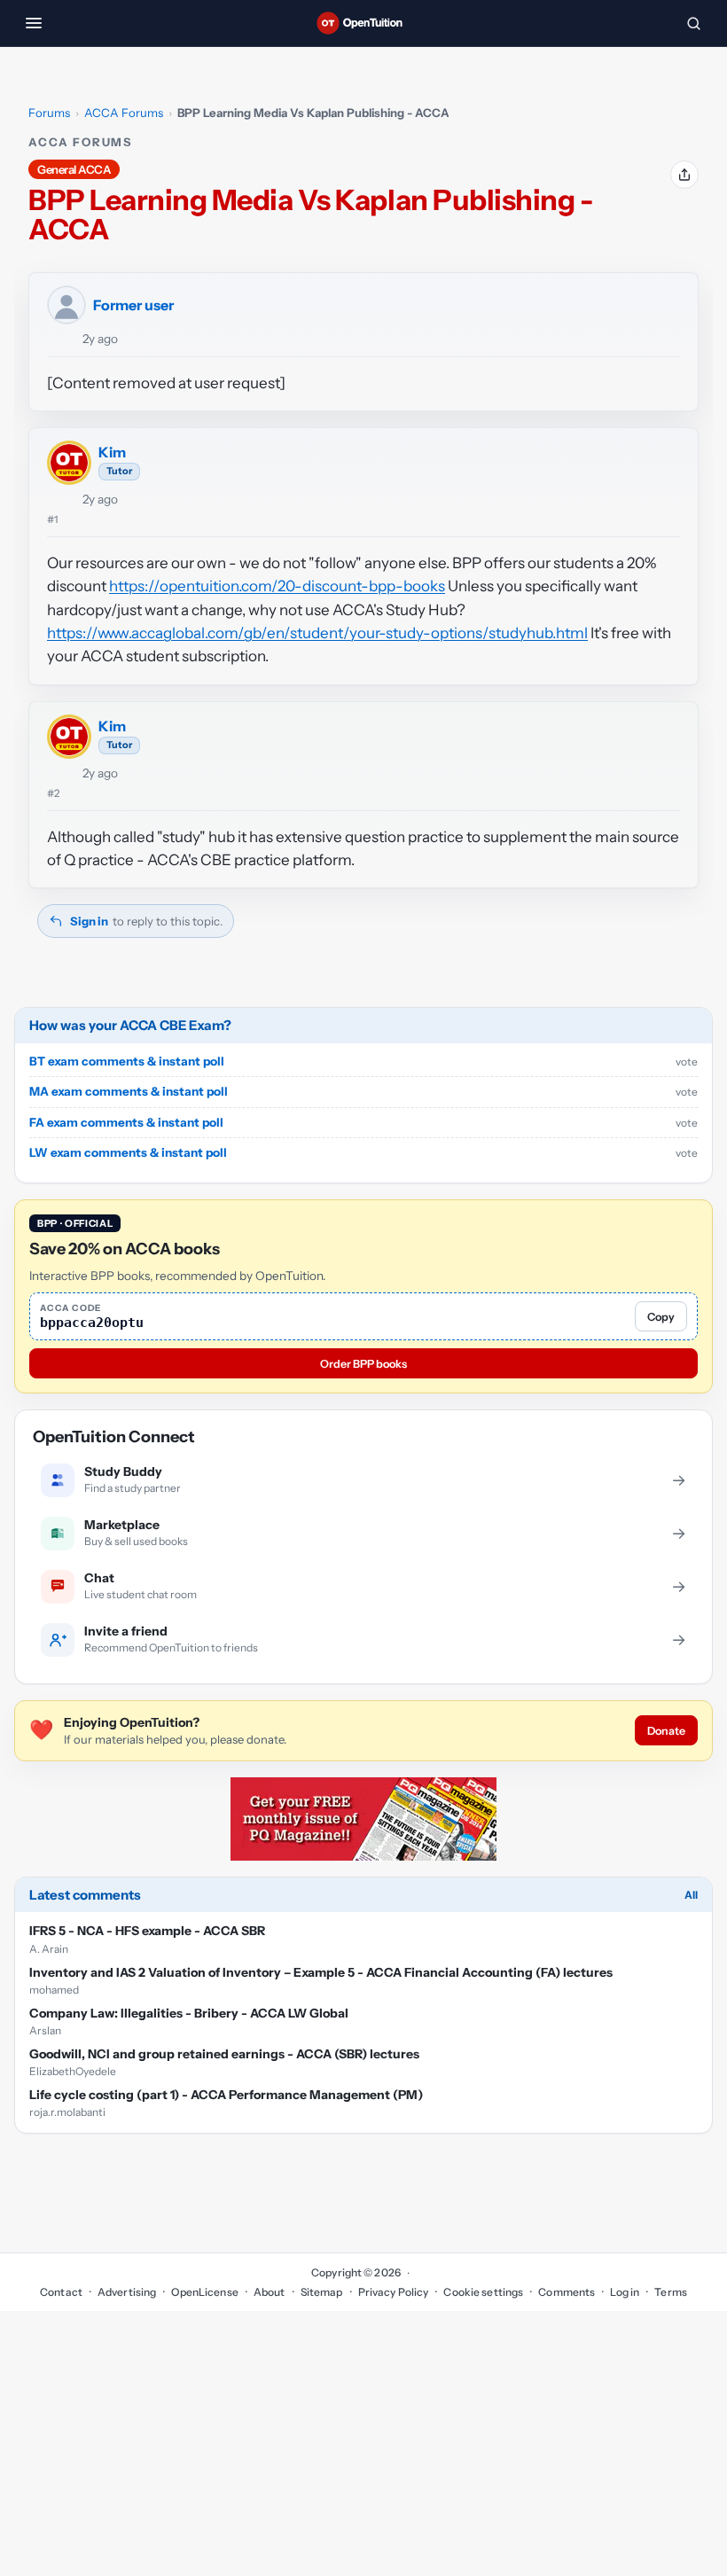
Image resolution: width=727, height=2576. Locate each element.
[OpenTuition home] (363, 23)
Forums (49, 113)
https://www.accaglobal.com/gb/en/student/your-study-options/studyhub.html (317, 633)
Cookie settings (483, 2292)
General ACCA (74, 169)
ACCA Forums (124, 113)
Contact (61, 2292)
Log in (625, 2292)
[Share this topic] (684, 175)
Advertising (127, 2292)
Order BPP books (363, 1364)
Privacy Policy (394, 2292)
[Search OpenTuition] (693, 23)
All (691, 1895)
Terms (671, 2292)
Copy (661, 1317)
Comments (567, 2292)
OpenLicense (204, 2292)
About (270, 2292)
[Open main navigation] (34, 23)
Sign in (89, 921)
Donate (666, 1731)
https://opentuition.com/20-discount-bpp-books (277, 586)
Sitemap (322, 2292)
